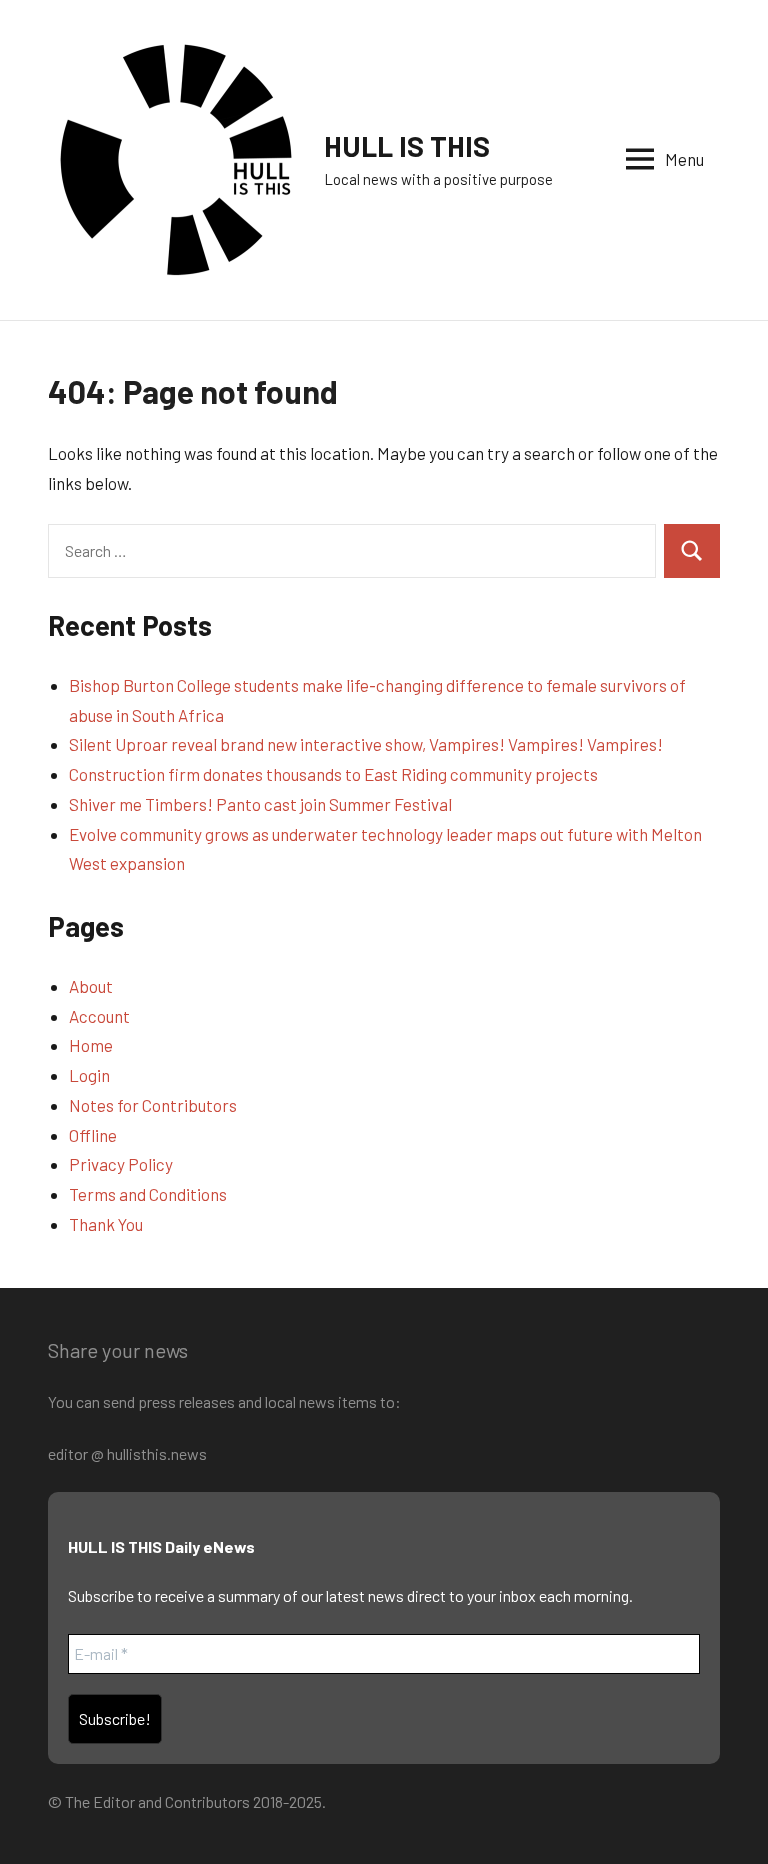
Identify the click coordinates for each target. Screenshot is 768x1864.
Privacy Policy (121, 1164)
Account (99, 1016)
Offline (93, 1135)
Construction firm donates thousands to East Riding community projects (333, 774)
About (91, 986)
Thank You (106, 1224)
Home (91, 1045)
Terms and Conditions (148, 1194)
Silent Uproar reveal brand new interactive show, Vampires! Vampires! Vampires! (366, 744)
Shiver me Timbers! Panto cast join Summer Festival (260, 804)
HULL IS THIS (407, 146)
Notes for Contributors (153, 1105)
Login (89, 1075)
